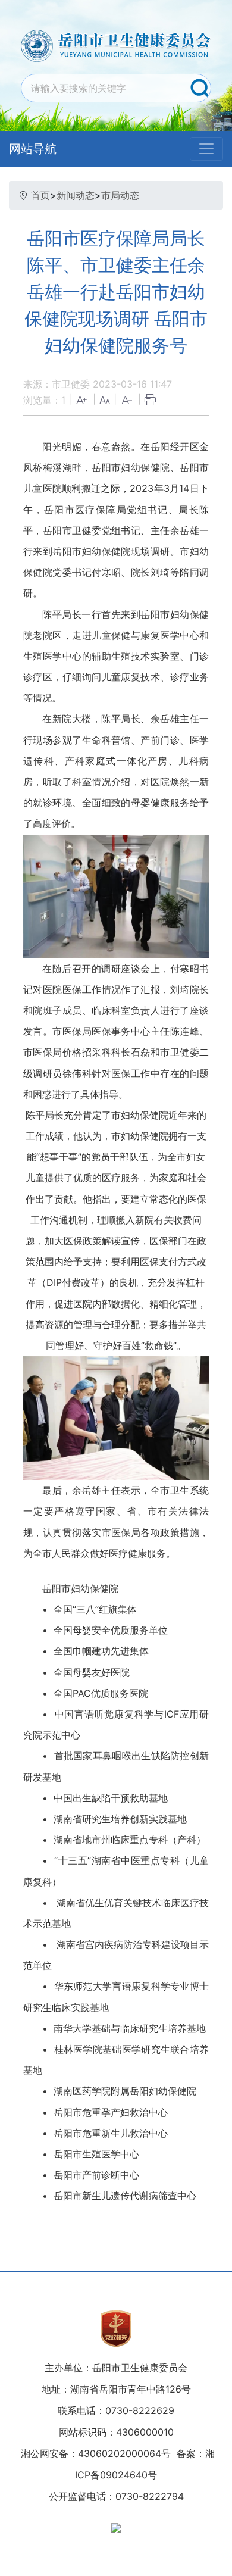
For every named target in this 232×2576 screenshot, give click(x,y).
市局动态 (120, 195)
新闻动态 (76, 195)
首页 (40, 195)
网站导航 (33, 149)
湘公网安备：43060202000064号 (96, 2453)
